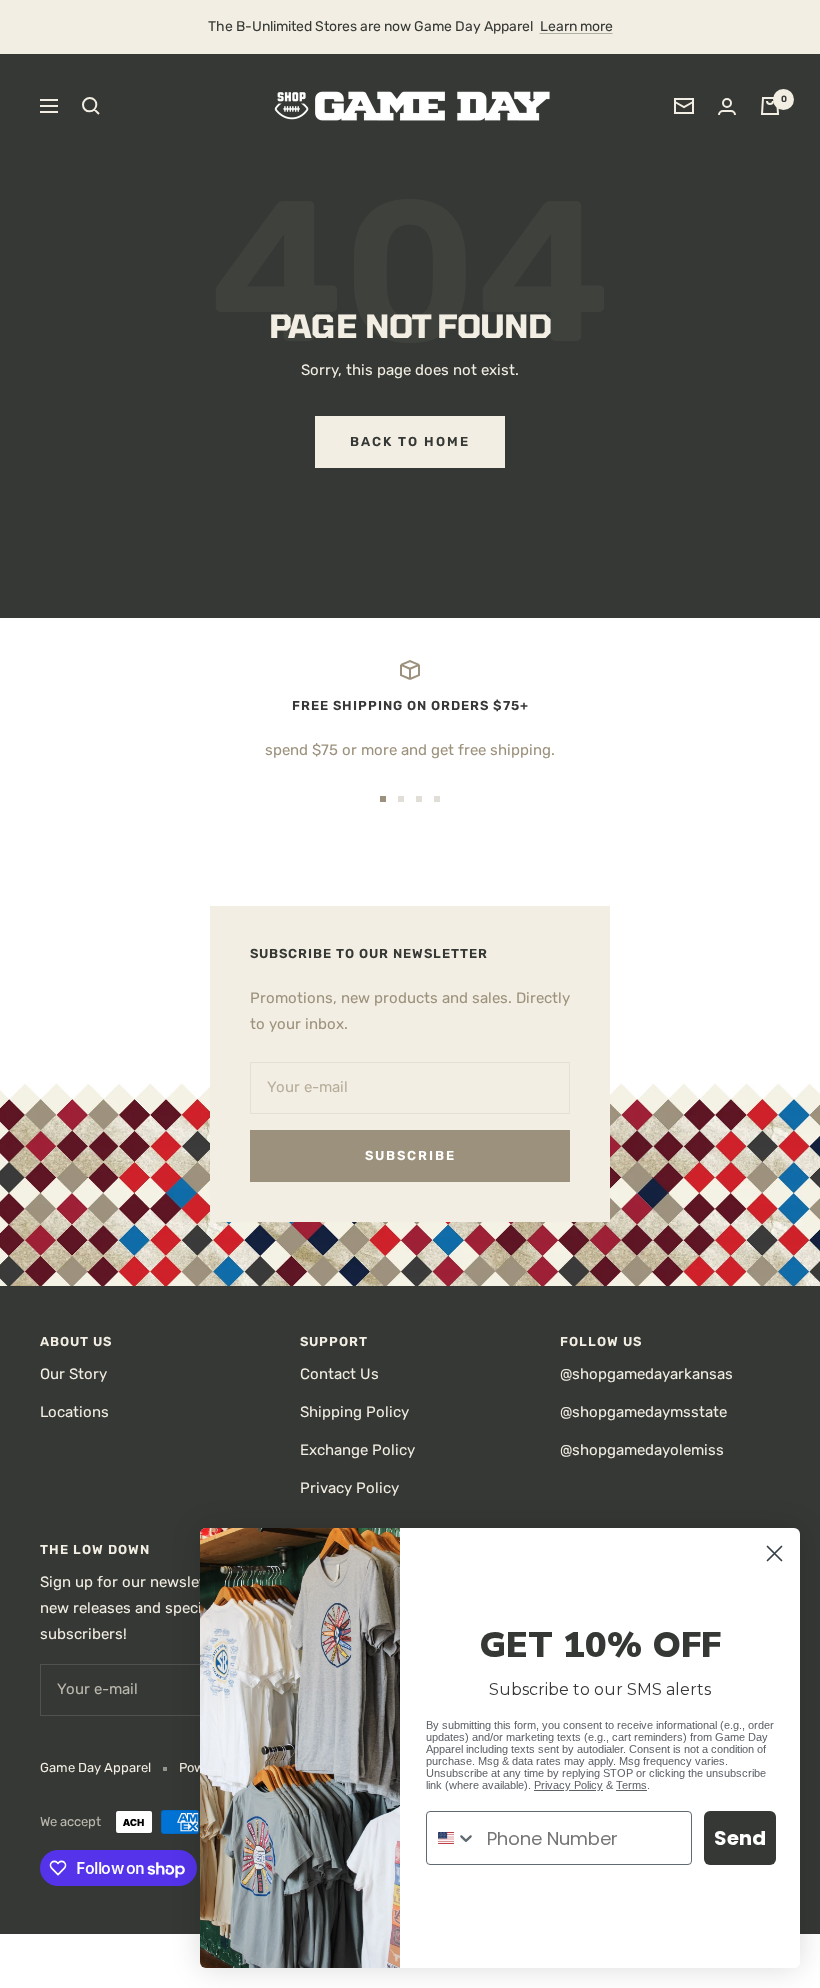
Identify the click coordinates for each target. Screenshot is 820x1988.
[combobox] (452, 1838)
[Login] (727, 106)
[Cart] (770, 106)
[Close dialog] (774, 1553)
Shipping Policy (354, 1412)
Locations (74, 1412)
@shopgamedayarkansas (646, 1374)
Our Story (73, 1374)
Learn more (576, 26)
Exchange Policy (357, 1450)
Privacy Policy (349, 1488)
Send (740, 1838)
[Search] (91, 106)
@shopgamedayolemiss (642, 1450)
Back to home (410, 441)
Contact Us (339, 1374)
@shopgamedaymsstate (643, 1412)
